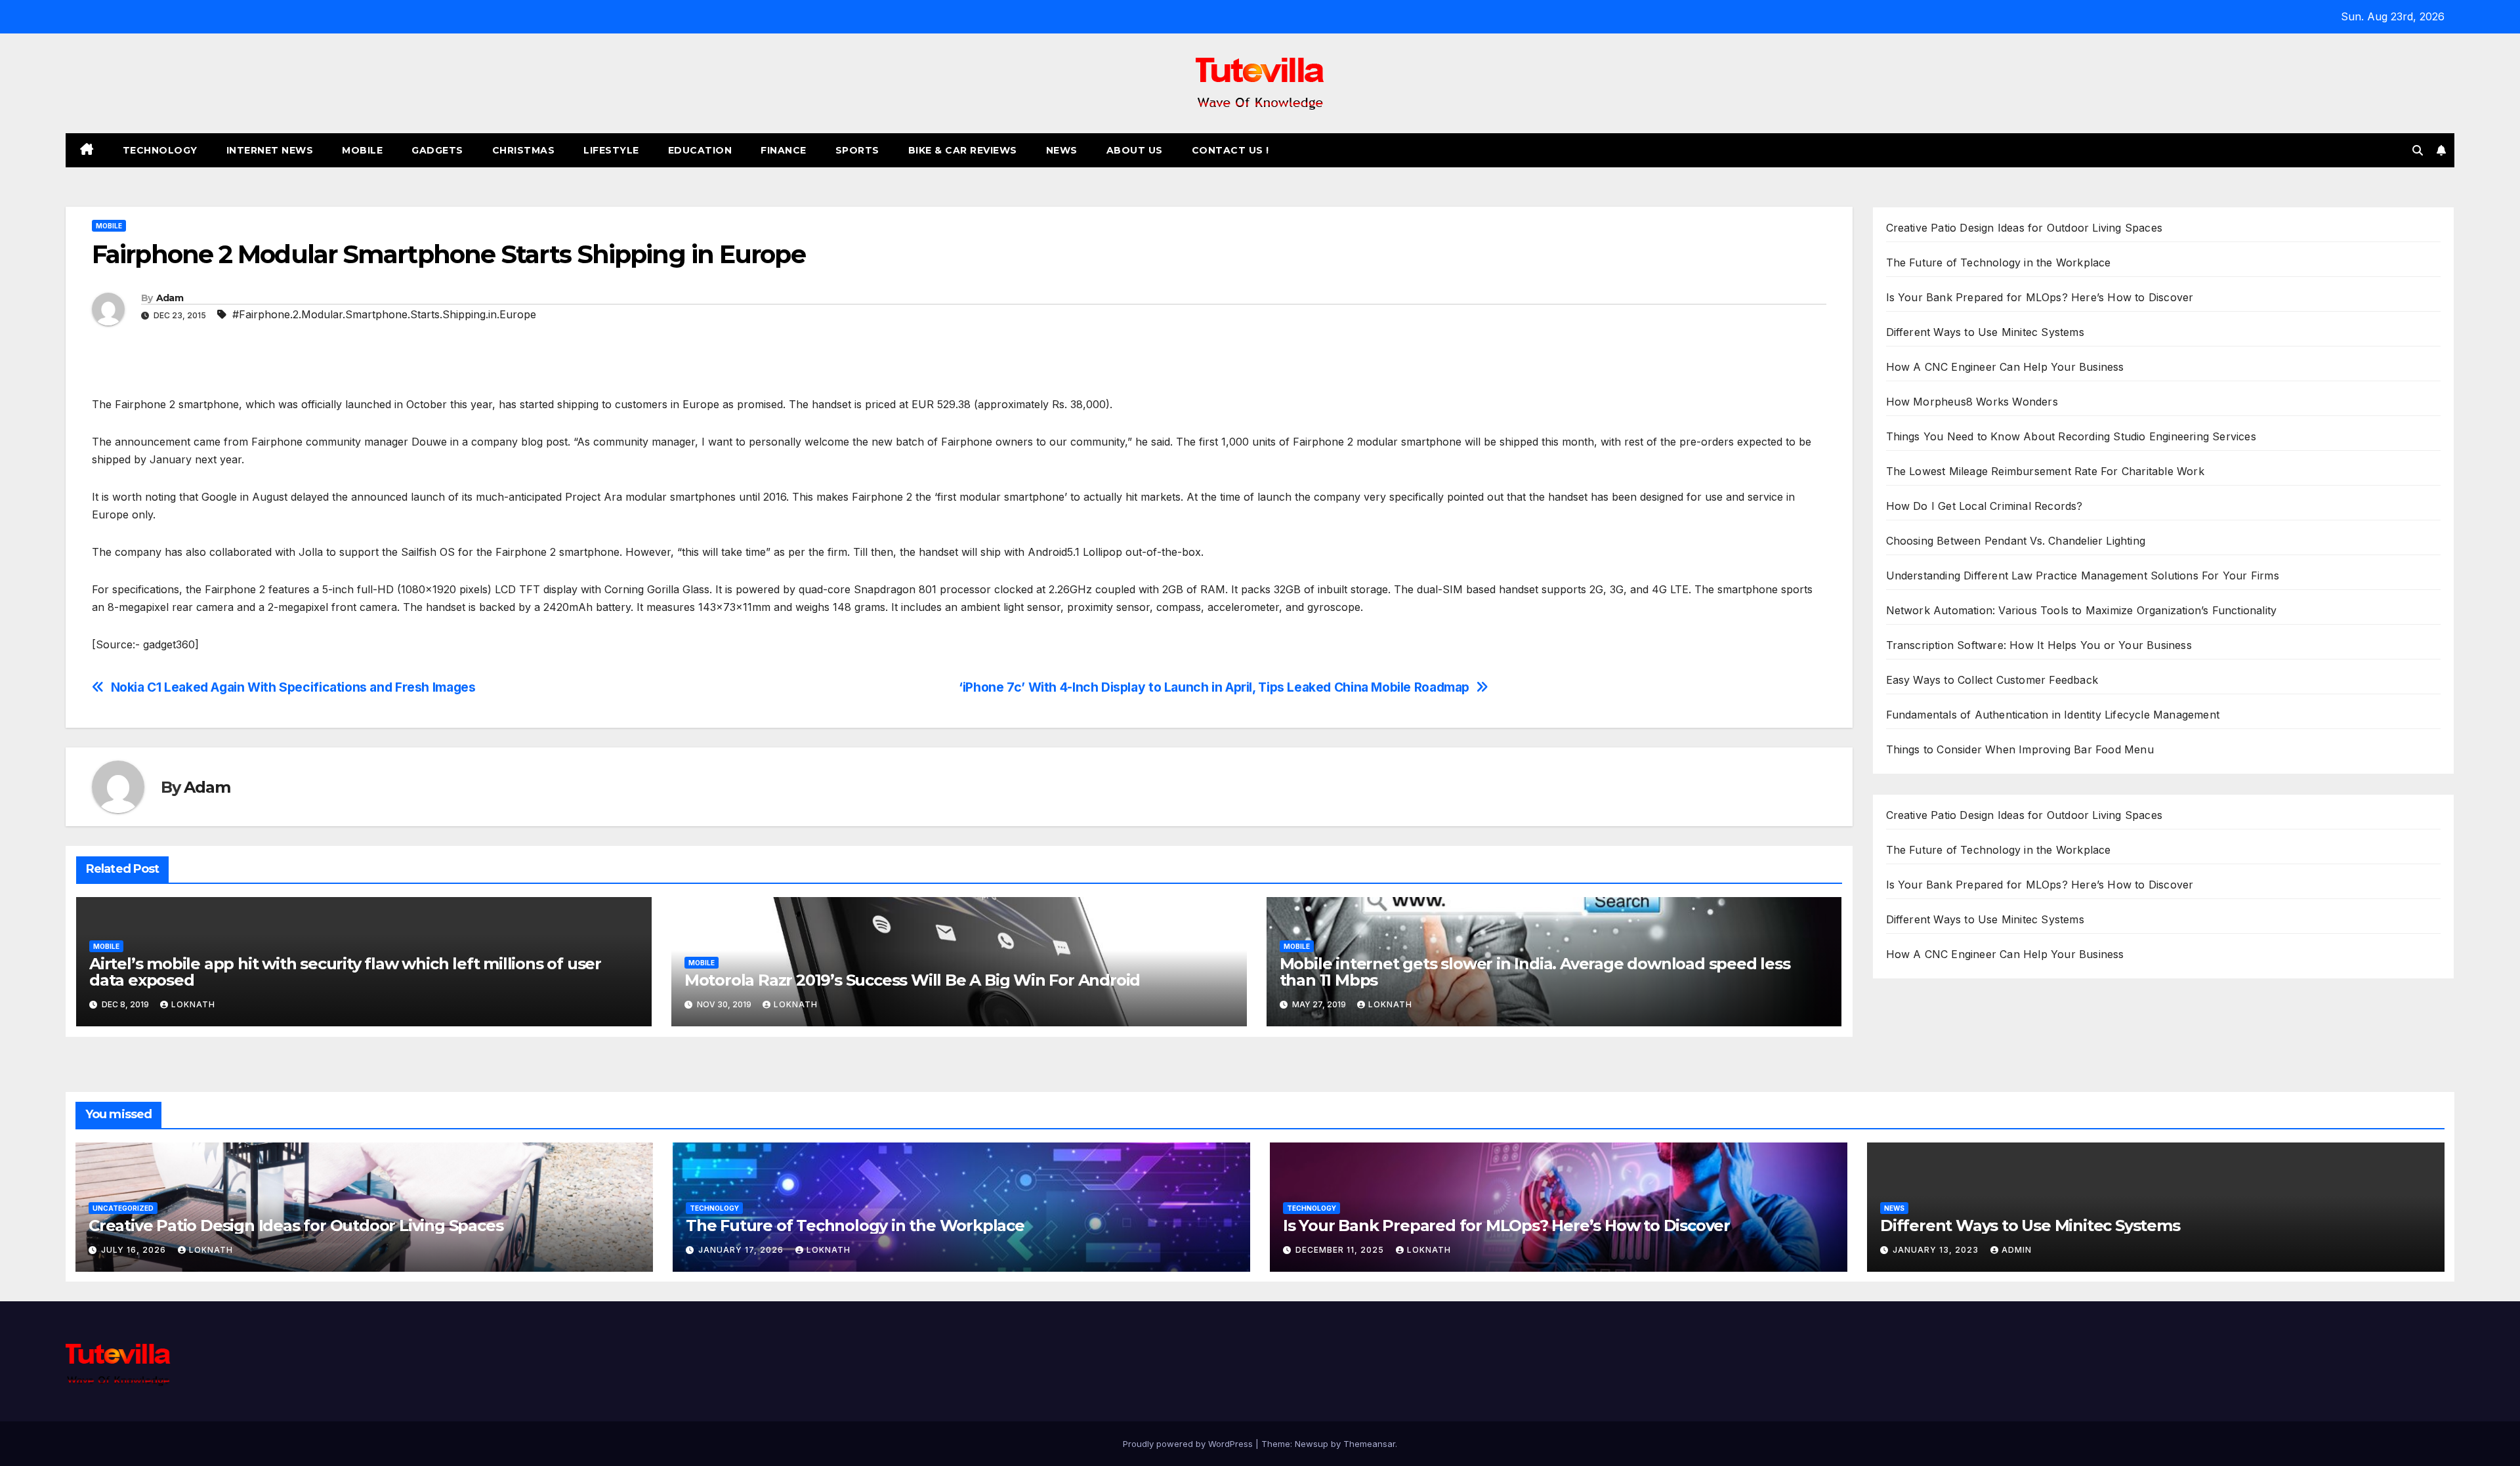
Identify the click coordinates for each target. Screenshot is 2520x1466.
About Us (1135, 150)
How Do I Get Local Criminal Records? (1984, 506)
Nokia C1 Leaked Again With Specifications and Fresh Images (293, 687)
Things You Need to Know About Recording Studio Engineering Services (2071, 436)
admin (2017, 1250)
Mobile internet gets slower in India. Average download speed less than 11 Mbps (1535, 972)
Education (700, 150)
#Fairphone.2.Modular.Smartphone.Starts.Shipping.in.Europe (384, 314)
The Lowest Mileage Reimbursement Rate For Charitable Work (2045, 471)
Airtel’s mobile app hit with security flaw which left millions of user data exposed (345, 972)
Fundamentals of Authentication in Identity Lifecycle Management (2053, 715)
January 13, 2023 (1937, 1250)
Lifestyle (611, 150)
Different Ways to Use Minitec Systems (1985, 332)
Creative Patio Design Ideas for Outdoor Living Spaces (2025, 228)
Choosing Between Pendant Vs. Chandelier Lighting (2016, 541)
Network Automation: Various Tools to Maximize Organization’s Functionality (2082, 610)
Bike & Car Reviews (963, 150)
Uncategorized (123, 1208)
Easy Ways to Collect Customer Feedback (1992, 680)
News (1062, 150)
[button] (2418, 150)
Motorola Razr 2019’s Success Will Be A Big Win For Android (912, 980)
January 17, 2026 (742, 1250)
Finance (784, 150)
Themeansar (1369, 1444)
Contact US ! (1230, 150)
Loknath (193, 1004)
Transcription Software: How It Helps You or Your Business (2039, 645)
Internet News (270, 150)
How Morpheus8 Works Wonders (1972, 402)
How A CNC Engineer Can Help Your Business (2005, 367)
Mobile (362, 150)
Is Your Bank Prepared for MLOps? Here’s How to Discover (2040, 297)
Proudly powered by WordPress (1189, 1444)
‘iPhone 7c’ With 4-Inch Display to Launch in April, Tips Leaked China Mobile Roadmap (1214, 687)
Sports (857, 150)
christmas (524, 150)
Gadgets (437, 150)
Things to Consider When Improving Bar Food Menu (2020, 749)
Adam (170, 298)
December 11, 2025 (1341, 1250)
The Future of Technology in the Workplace (1999, 262)
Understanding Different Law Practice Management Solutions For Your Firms (2083, 576)
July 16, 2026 (135, 1250)
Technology (160, 150)
